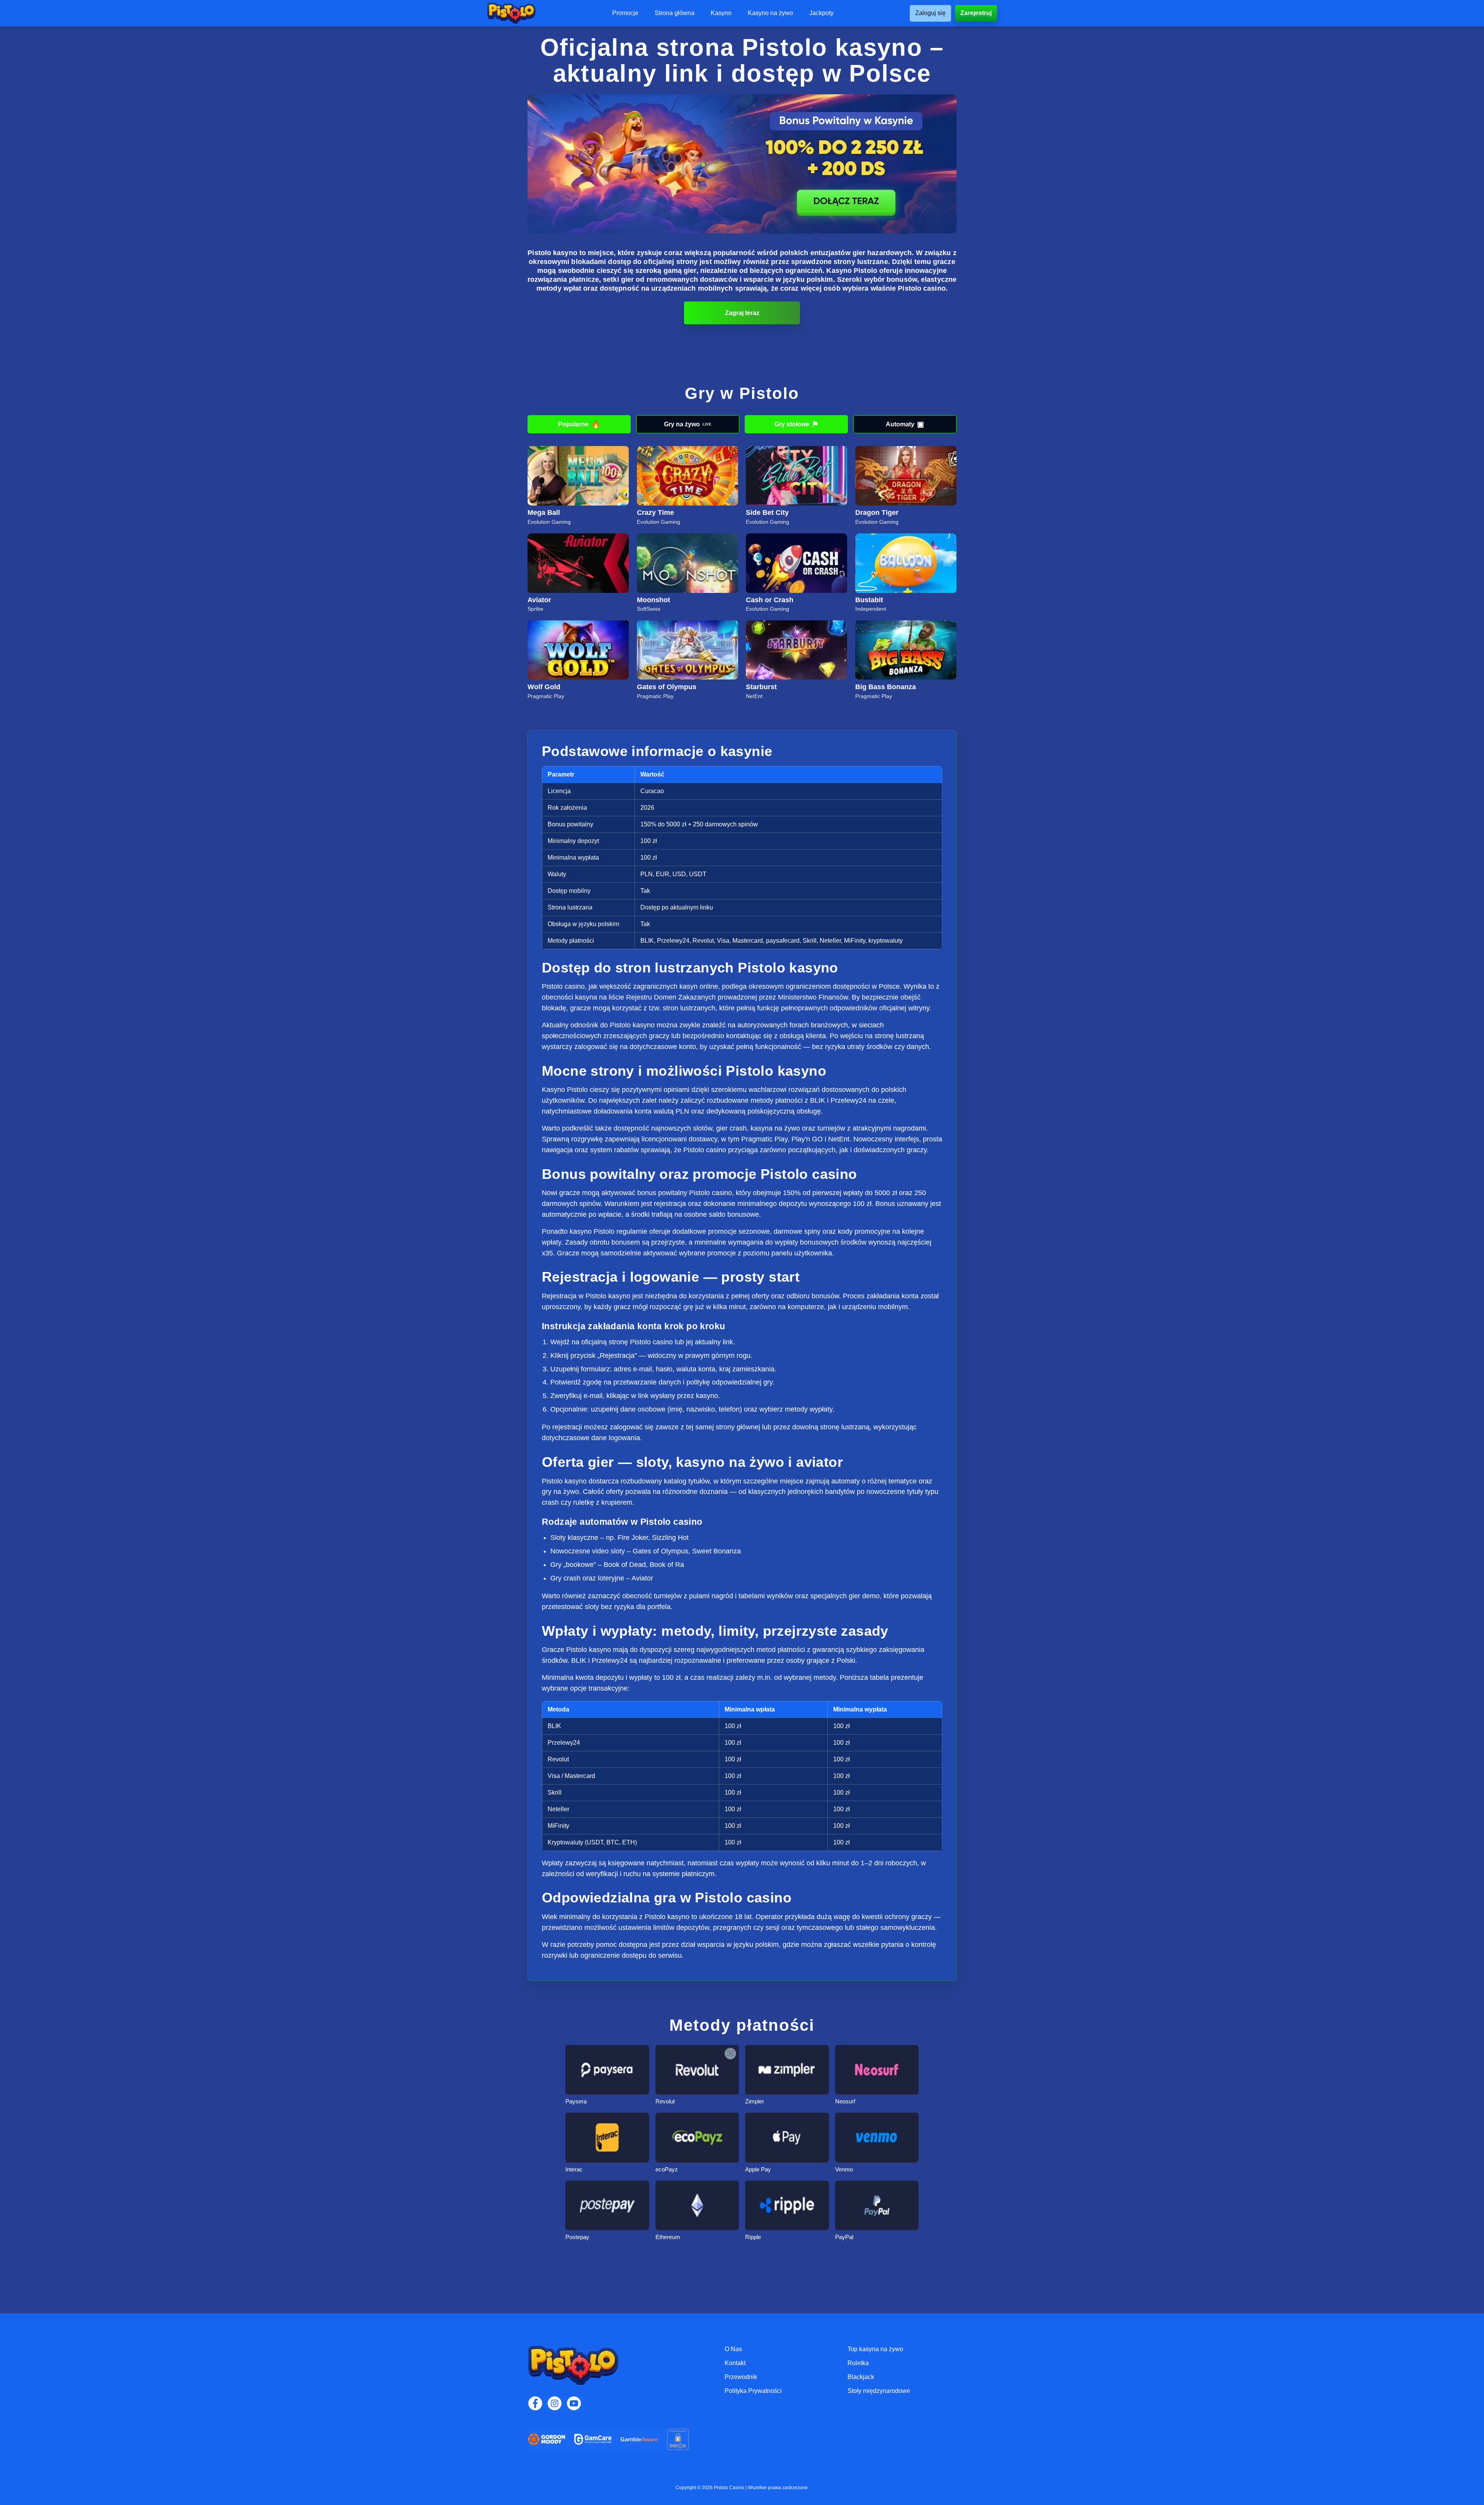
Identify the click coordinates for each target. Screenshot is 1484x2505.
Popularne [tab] (579, 424)
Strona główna (675, 13)
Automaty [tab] (905, 424)
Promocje (625, 13)
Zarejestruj (976, 13)
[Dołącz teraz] (742, 164)
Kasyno (721, 13)
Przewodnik (741, 2377)
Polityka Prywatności (753, 2391)
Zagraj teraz (742, 313)
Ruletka (858, 2363)
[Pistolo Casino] (511, 13)
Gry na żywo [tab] (688, 424)
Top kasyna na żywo (875, 2349)
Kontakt (735, 2363)
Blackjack (861, 2377)
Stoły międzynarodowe (879, 2391)
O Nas (733, 2349)
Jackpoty (821, 13)
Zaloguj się (930, 13)
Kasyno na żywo (770, 13)
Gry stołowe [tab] (796, 424)
